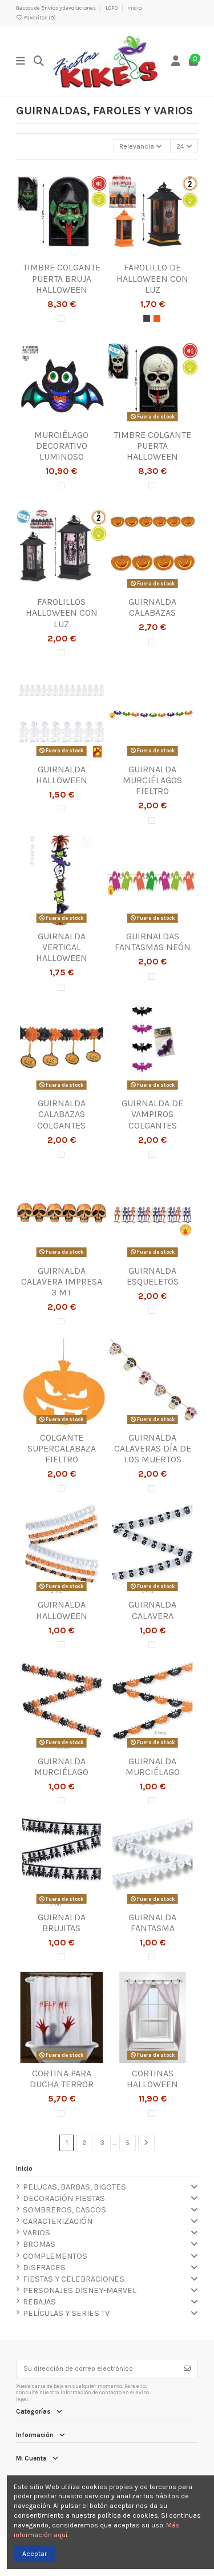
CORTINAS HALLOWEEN (152, 2079)
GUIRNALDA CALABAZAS (152, 607)
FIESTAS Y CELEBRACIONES (74, 2279)
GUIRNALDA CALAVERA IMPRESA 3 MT (62, 1281)
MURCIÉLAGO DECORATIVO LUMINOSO (61, 446)
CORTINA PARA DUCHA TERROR (62, 2079)
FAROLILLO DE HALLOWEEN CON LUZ (152, 278)
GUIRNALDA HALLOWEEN (62, 775)
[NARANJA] (157, 318)
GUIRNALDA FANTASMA (152, 1923)
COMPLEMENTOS (55, 2256)
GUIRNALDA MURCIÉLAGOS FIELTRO (152, 780)
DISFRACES (44, 2268)
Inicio (134, 8)
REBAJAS (39, 2302)
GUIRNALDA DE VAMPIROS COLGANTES (152, 1114)
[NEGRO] (147, 318)
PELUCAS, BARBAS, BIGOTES (74, 2187)
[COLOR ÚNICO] (61, 318)
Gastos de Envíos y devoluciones (56, 8)
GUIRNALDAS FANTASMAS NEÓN (153, 942)
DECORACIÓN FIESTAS (64, 2198)
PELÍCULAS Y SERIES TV (66, 2313)
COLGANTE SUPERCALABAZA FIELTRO (62, 1448)
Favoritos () (39, 17)
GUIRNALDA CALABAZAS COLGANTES (61, 1114)
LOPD (112, 8)
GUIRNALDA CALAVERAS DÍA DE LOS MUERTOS (153, 1448)
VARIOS (37, 2233)
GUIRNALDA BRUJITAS (62, 1923)
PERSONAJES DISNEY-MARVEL (80, 2290)
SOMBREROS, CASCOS (64, 2210)
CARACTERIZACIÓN (58, 2221)
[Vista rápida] (75, 254)
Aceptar (35, 2554)
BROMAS (39, 2244)
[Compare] (61, 254)
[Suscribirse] (187, 2368)
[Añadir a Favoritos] (47, 254)
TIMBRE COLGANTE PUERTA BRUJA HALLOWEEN (62, 278)
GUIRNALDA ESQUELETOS (153, 1276)
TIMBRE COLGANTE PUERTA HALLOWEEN (152, 446)
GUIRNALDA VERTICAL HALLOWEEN (62, 947)
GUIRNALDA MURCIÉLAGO (61, 1766)
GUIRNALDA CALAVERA (152, 1610)
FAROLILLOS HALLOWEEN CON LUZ (62, 613)
